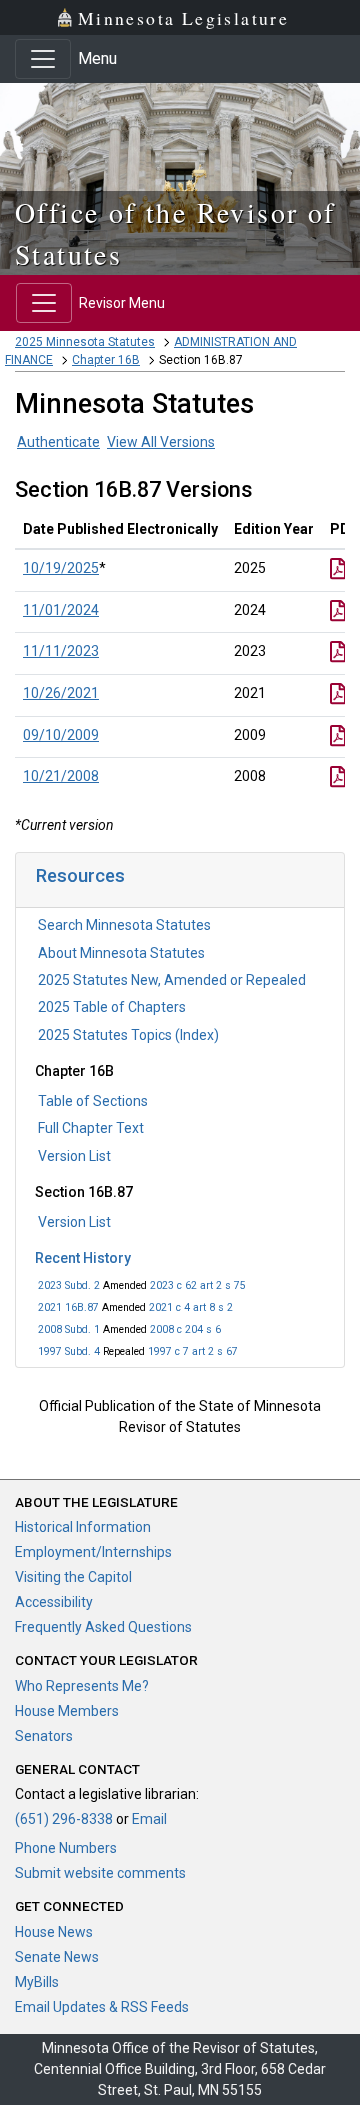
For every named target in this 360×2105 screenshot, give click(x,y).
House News (54, 1932)
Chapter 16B (106, 360)
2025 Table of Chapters (112, 1007)
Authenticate (58, 442)
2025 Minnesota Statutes (85, 342)
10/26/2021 (61, 693)
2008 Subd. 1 (69, 1329)
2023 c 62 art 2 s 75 (198, 1285)
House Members (67, 1711)
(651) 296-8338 (64, 1819)
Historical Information (83, 1527)
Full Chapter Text (91, 1128)
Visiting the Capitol (73, 1577)
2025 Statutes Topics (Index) (128, 1035)
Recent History (83, 1258)
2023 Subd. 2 (69, 1285)
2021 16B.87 (68, 1307)
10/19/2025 (61, 568)
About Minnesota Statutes (121, 953)
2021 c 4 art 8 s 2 (191, 1307)
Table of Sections (93, 1101)
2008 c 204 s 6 (185, 1329)
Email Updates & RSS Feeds (102, 2007)
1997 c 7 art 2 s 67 (193, 1351)
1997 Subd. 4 (69, 1351)
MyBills (37, 1982)
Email (149, 1819)
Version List (74, 1156)
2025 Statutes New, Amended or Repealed (172, 980)
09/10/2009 (61, 735)
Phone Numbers (66, 1848)
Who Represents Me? (82, 1686)
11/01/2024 (61, 610)
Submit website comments (100, 1873)
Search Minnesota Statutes (124, 925)
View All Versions (161, 442)
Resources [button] (80, 875)
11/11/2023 (61, 651)
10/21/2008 (61, 776)
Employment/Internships (93, 1552)
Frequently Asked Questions (103, 1627)
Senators (44, 1736)
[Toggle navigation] (43, 59)
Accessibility (54, 1602)
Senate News (57, 1957)
